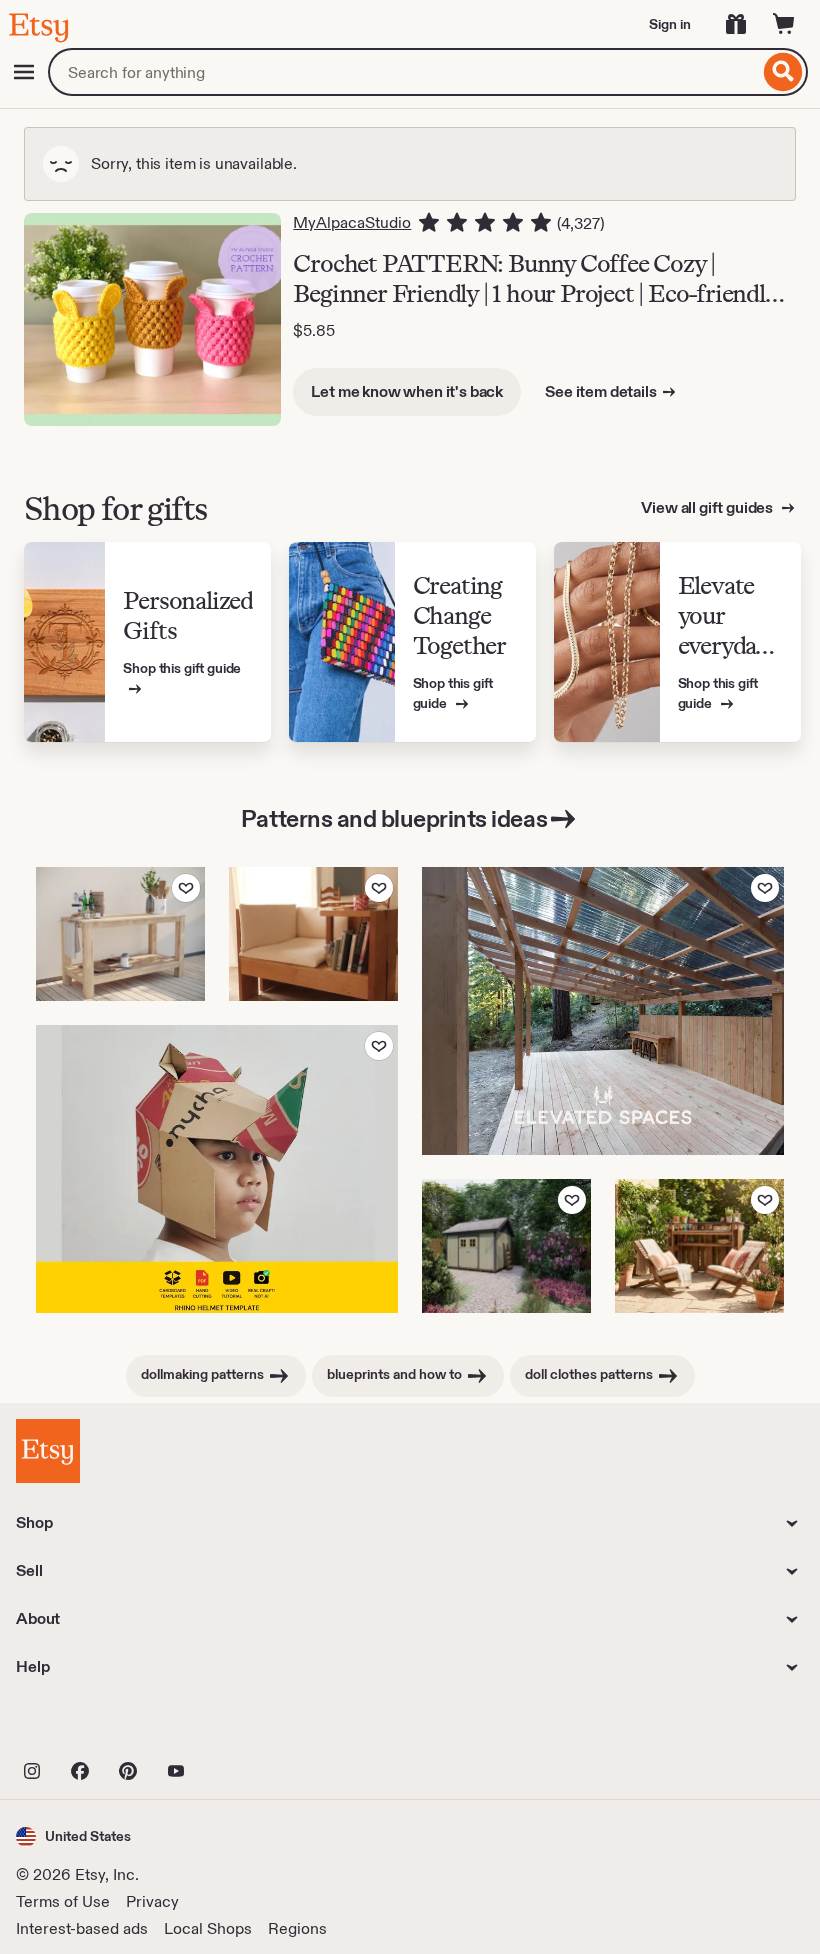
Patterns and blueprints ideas (394, 818)
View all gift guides (708, 507)
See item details (600, 391)
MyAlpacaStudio (352, 222)
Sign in (670, 24)
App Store (83, 1727)
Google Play (234, 1727)
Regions (297, 1928)
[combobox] (403, 72)
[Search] (783, 72)
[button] (73, 1836)
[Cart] (784, 24)
